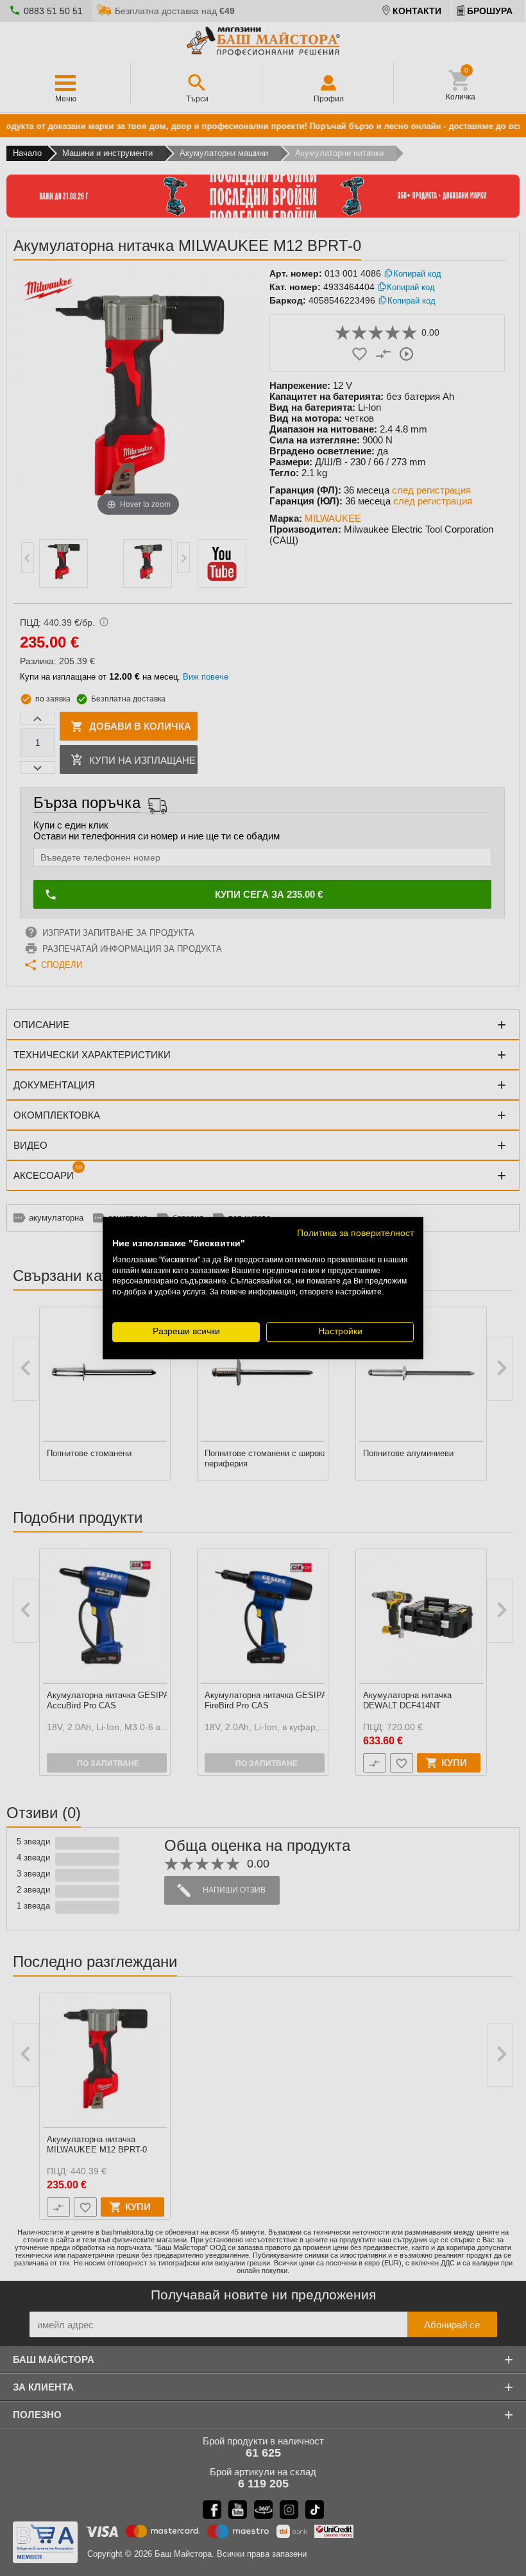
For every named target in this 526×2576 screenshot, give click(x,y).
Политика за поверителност (355, 1233)
